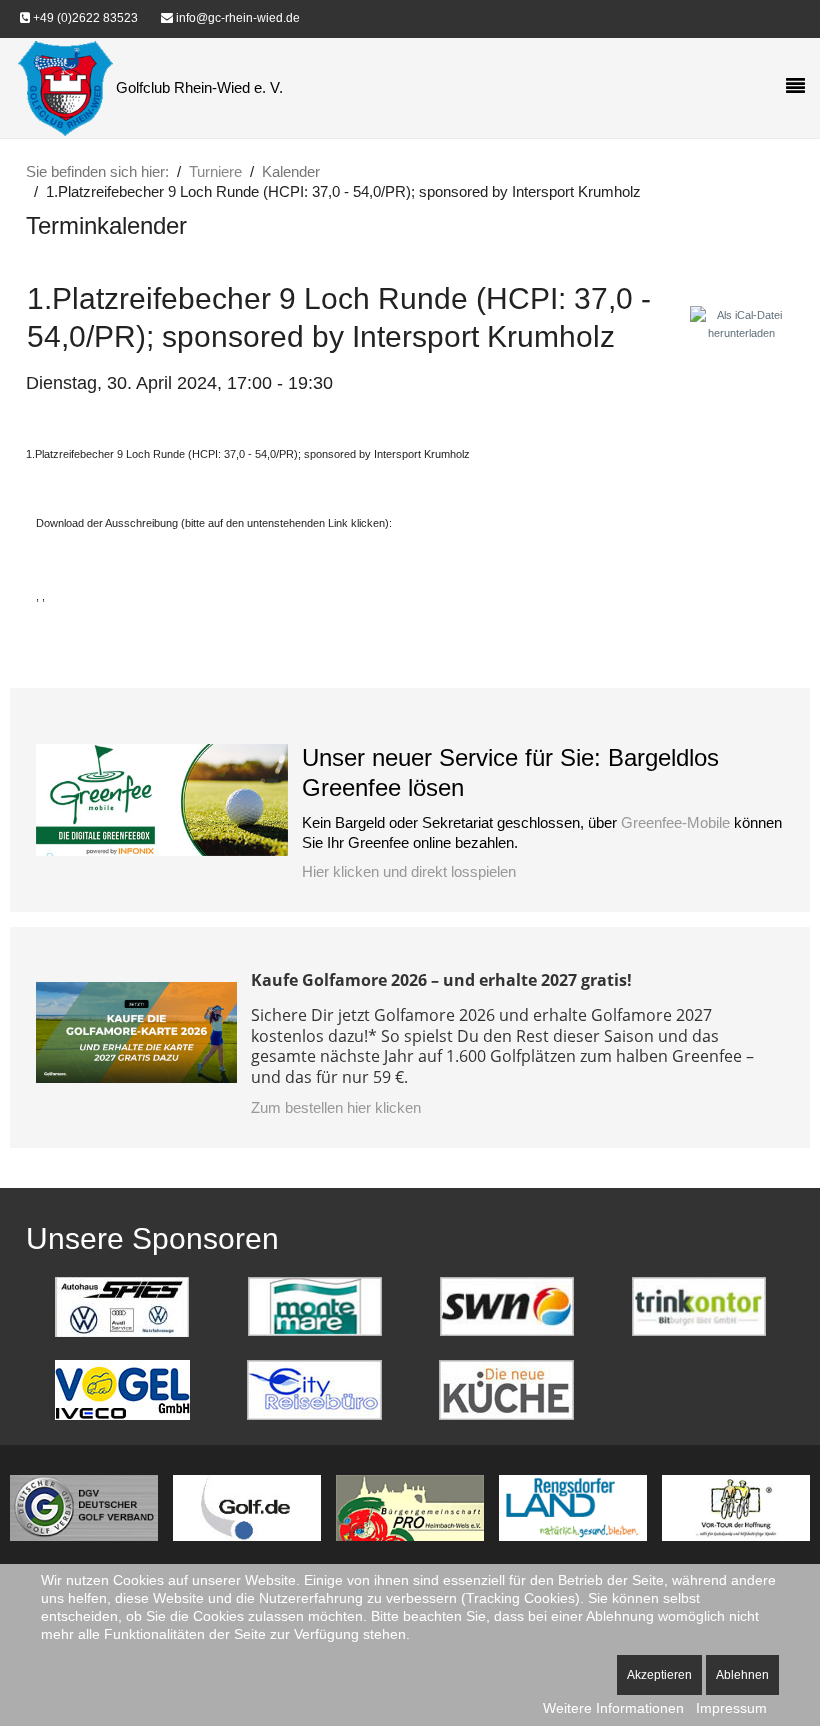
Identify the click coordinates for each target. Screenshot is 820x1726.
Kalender (291, 171)
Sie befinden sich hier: (97, 171)
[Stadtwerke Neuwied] (507, 1305)
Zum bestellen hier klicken (336, 1107)
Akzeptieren (659, 1675)
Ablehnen (742, 1675)
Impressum (731, 1708)
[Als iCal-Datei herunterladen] (741, 323)
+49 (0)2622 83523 (84, 18)
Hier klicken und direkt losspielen (409, 871)
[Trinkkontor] (699, 1305)
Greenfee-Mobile (675, 822)
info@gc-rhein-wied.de (236, 18)
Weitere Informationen (613, 1708)
